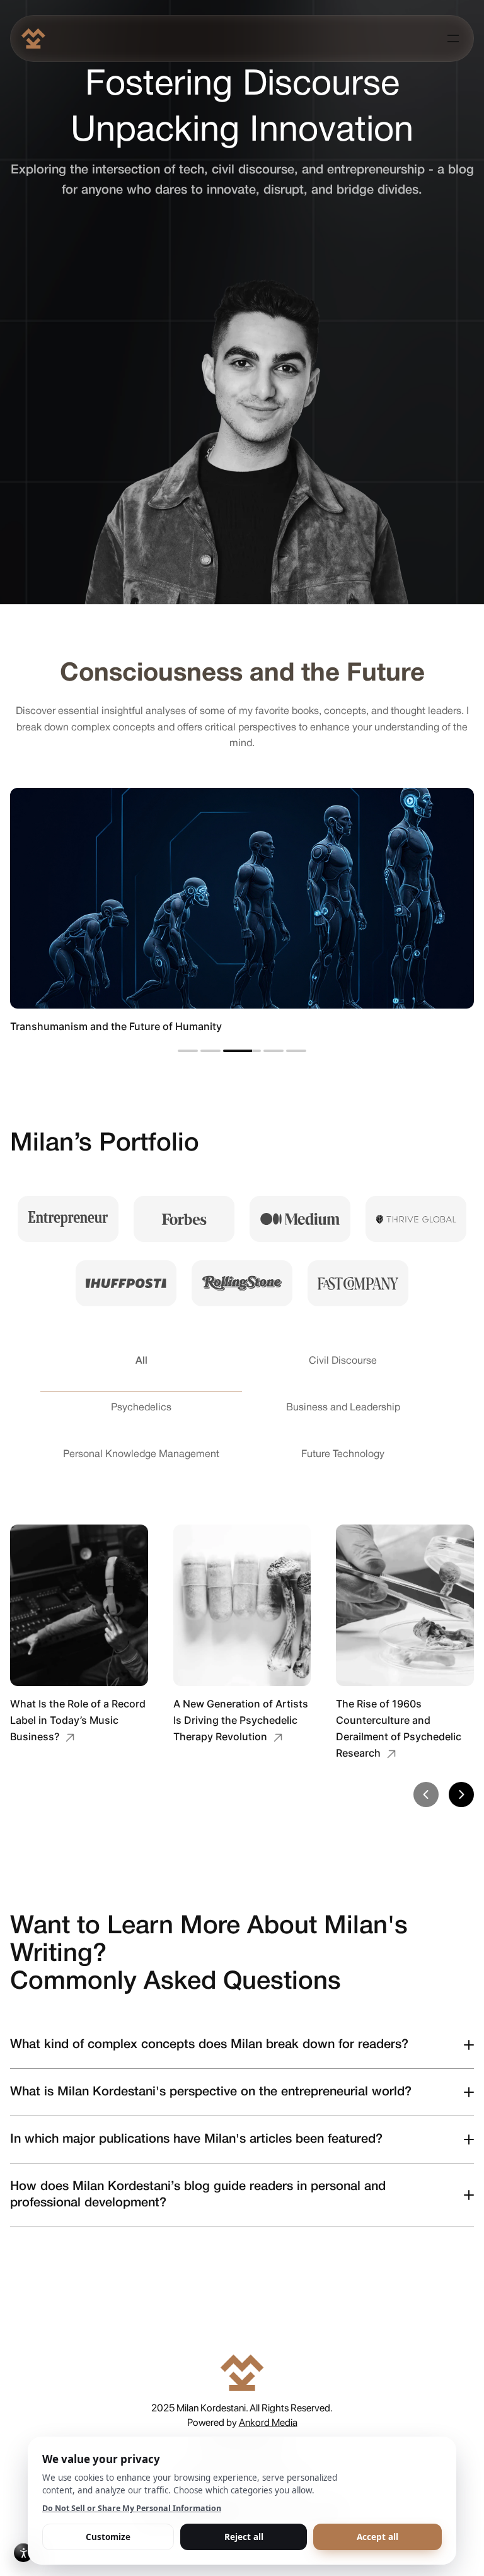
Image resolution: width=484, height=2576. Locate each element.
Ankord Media (268, 2422)
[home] (33, 38)
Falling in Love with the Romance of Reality (112, 1026)
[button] (426, 1794)
